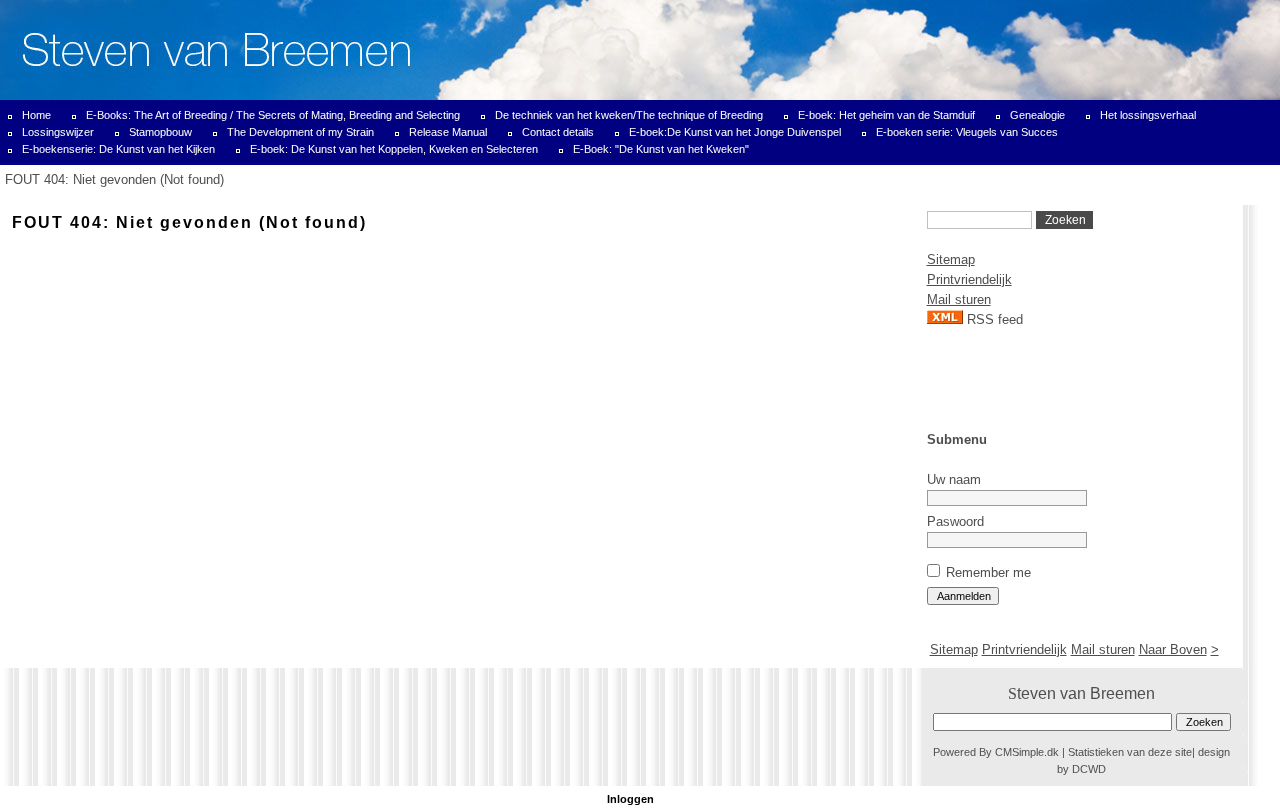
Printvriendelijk (969, 279)
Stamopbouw (160, 132)
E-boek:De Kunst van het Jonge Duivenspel (735, 132)
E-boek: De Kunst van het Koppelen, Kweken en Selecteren (394, 149)
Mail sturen (959, 299)
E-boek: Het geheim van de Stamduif (886, 115)
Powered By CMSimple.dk (996, 752)
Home (36, 115)
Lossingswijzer (58, 132)
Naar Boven (1173, 649)
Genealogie (1037, 115)
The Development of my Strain (300, 132)
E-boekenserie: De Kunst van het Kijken (118, 149)
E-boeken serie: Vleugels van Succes (967, 132)
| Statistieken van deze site (1127, 752)
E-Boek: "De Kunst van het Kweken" (661, 149)
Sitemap (951, 259)
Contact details (558, 132)
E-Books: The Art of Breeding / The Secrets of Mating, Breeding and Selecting (273, 115)
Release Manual (448, 132)
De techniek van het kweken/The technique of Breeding (629, 115)
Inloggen (630, 799)
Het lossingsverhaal (1148, 115)
